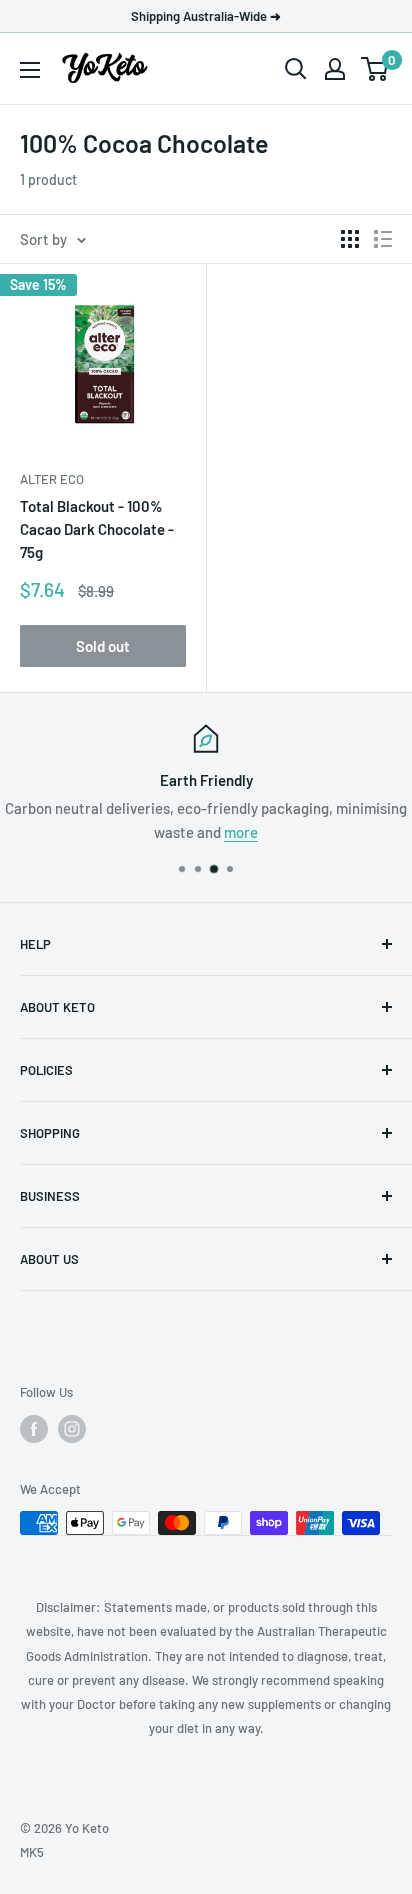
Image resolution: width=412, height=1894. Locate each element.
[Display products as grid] (350, 239)
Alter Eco (52, 479)
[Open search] (296, 69)
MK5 (32, 1852)
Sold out (103, 646)
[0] (375, 69)
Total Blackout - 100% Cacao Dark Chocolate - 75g (97, 529)
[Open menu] (30, 70)
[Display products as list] (383, 239)
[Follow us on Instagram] (72, 1429)
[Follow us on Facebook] (34, 1429)
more (241, 832)
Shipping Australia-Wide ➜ (206, 16)
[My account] (335, 69)
